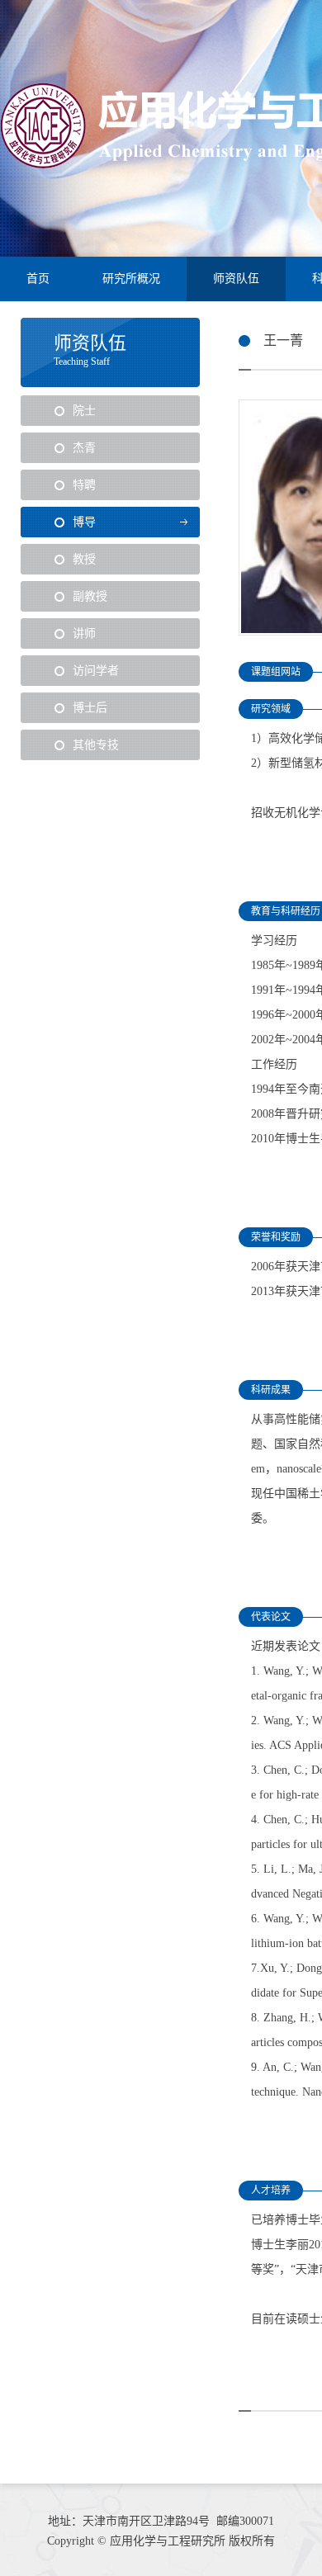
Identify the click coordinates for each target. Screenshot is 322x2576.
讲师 (84, 633)
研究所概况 (131, 279)
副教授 (90, 596)
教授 (84, 559)
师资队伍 (236, 279)
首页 (38, 279)
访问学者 (96, 671)
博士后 (90, 708)
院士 (84, 411)
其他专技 (96, 745)
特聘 (84, 485)
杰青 (84, 448)
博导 (84, 522)
